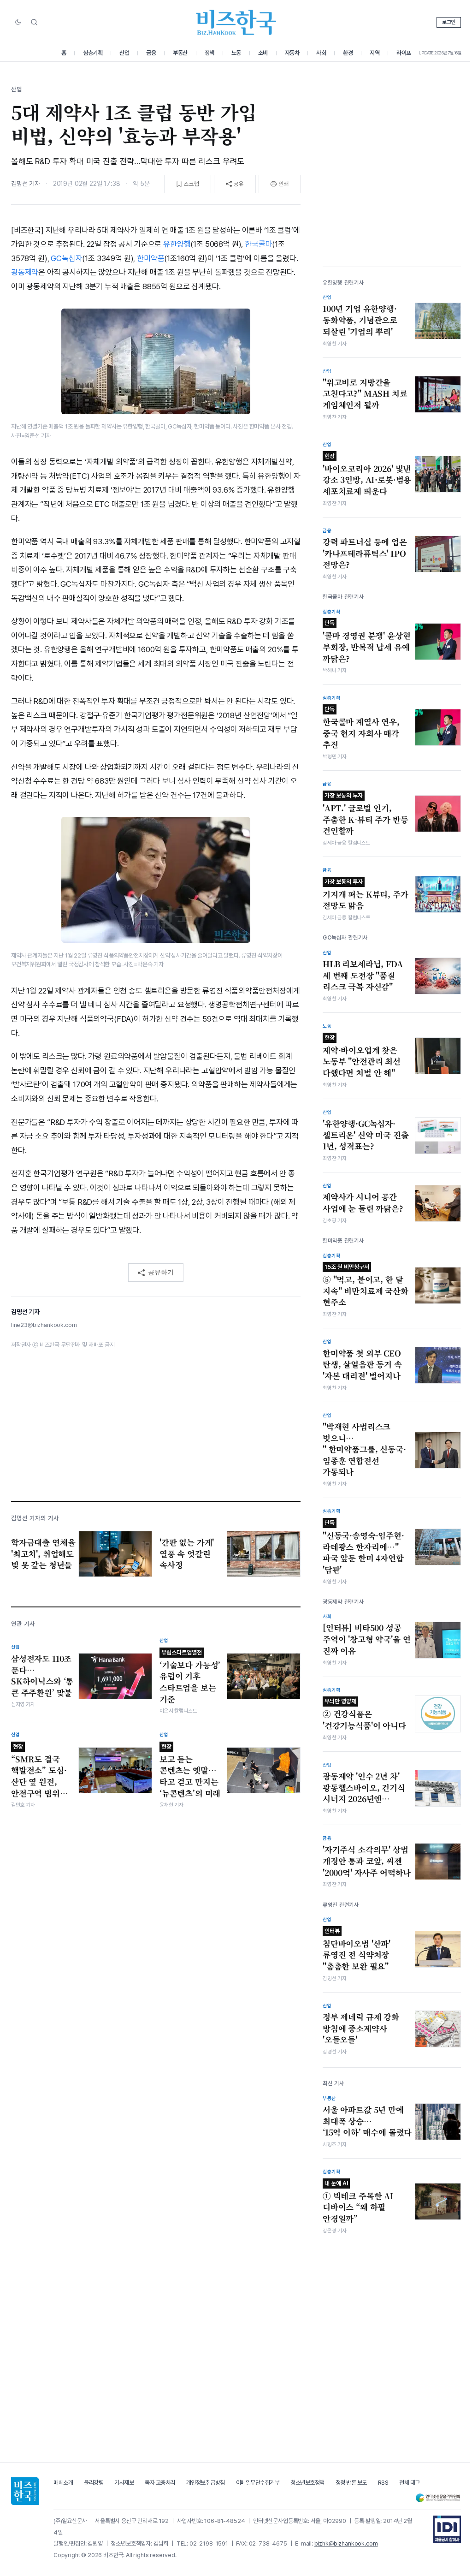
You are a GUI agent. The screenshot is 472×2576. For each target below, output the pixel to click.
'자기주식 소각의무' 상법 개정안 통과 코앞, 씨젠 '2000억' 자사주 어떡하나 (367, 1861)
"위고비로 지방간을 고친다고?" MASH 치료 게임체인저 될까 (365, 394)
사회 (321, 53)
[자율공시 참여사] (447, 2529)
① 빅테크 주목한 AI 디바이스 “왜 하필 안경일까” (358, 2202)
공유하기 (161, 1272)
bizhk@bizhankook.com (346, 2543)
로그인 (449, 22)
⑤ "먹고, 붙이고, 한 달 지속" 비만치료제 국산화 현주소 (366, 1285)
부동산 (180, 53)
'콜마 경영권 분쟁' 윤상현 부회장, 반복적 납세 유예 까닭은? (366, 642)
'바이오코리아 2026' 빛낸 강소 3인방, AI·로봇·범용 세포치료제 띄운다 (367, 475)
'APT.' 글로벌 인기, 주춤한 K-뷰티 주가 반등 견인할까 (366, 814)
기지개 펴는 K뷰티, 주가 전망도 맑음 (366, 895)
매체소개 (63, 2483)
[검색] (34, 22)
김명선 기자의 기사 (35, 1518)
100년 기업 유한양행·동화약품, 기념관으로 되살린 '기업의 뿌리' (360, 320)
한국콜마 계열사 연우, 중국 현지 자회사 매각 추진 (361, 728)
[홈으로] (25, 2491)
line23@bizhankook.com (44, 1325)
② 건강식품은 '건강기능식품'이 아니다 (364, 1714)
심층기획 (93, 53)
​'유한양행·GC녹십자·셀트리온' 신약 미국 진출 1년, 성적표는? (366, 1135)
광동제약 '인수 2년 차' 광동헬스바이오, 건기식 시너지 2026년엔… (364, 1788)
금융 (151, 53)
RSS (383, 2483)
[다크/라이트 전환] (18, 23)
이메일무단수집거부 (258, 2483)
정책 (209, 53)
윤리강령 (94, 2483)
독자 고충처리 (160, 2483)
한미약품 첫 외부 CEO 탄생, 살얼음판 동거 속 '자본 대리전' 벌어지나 (362, 1365)
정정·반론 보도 (351, 2483)
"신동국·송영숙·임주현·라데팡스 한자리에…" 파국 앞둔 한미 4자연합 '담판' (363, 1547)
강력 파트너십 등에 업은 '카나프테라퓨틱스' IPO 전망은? (365, 553)
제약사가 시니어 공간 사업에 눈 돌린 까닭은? (363, 1203)
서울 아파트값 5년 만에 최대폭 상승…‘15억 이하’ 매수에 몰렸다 (367, 2121)
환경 (348, 53)
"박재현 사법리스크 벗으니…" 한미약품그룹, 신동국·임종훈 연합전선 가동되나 (364, 1449)
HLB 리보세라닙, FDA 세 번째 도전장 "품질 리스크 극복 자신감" (363, 975)
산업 (124, 53)
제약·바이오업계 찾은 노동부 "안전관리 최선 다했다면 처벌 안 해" (362, 1056)
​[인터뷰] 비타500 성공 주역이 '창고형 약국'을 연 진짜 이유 (366, 1639)
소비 (263, 53)
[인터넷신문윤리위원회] (438, 2498)
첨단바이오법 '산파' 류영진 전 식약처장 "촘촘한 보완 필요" (357, 1950)
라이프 (404, 53)
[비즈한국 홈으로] (236, 22)
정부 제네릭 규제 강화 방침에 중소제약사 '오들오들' (361, 2028)
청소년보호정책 (307, 2483)
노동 (236, 53)
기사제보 (124, 2483)
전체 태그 (410, 2483)
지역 (375, 53)
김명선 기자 (26, 184)
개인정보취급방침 (206, 2483)
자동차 (292, 53)
